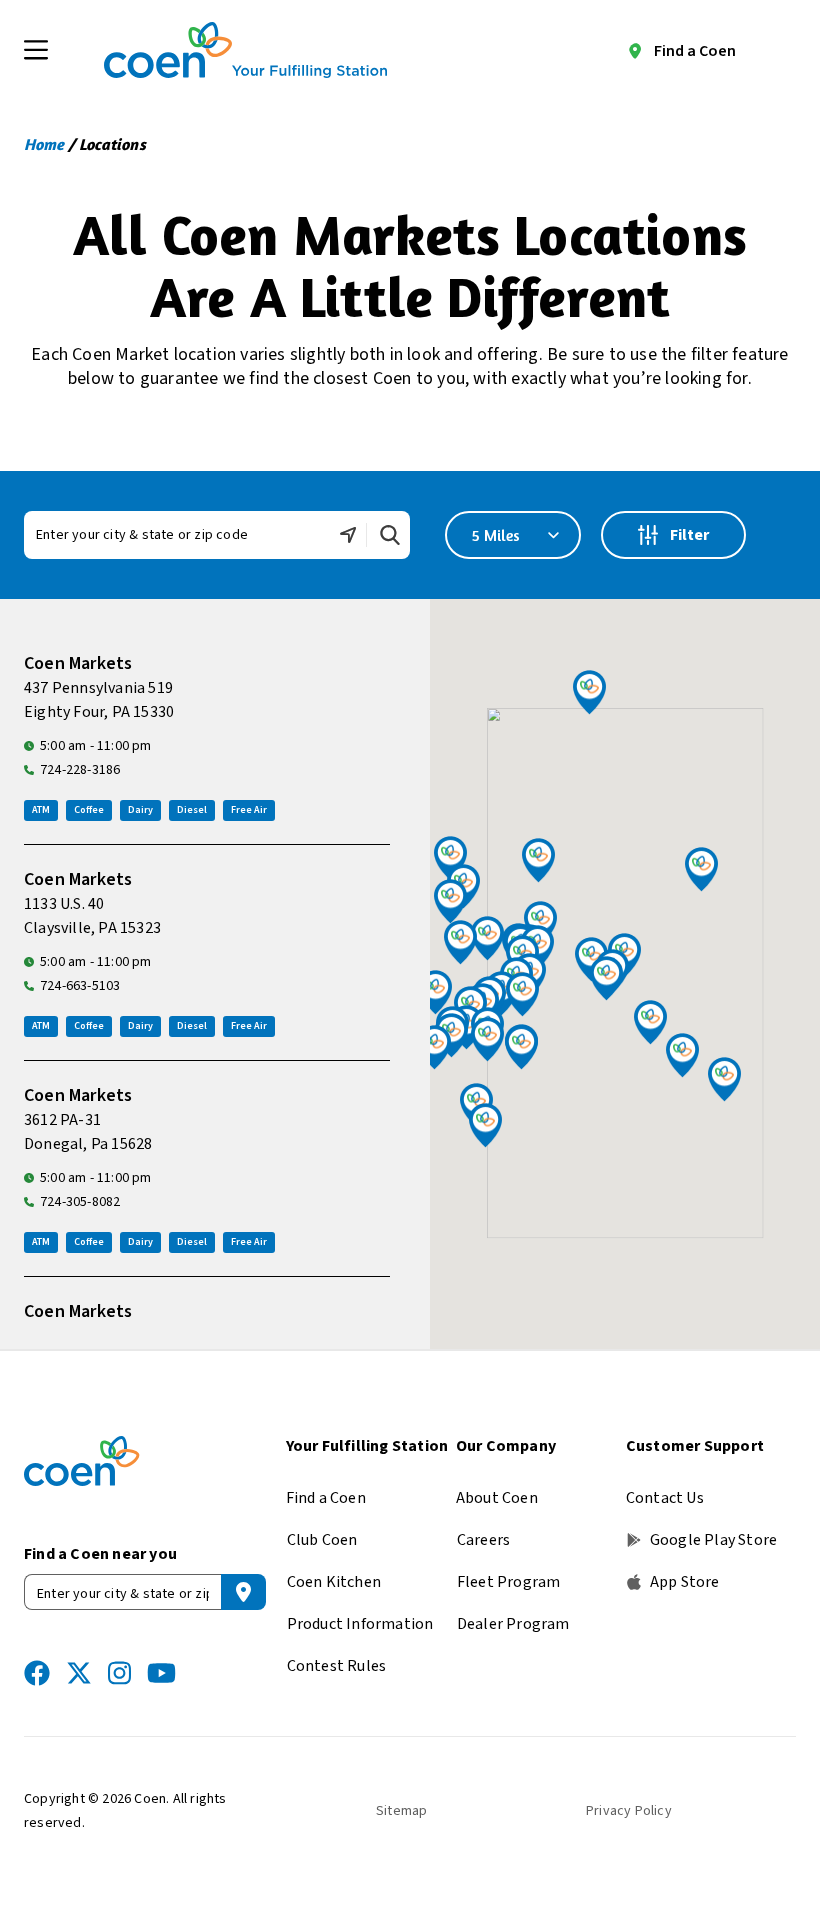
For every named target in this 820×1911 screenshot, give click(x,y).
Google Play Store (713, 1540)
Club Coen (322, 1540)
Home (44, 144)
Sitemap (401, 1811)
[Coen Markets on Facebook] (37, 1673)
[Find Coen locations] (243, 1592)
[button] (487, 1039)
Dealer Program (513, 1624)
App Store (685, 1582)
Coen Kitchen (334, 1582)
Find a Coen (695, 51)
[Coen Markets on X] (79, 1673)
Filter (691, 539)
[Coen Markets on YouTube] (161, 1673)
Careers (483, 1540)
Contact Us (665, 1498)
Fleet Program (509, 1582)
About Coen (497, 1498)
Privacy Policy (629, 1811)
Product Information (360, 1624)
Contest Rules (337, 1666)
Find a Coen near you (100, 1554)
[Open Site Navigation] (36, 50)
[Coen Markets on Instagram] (119, 1673)
